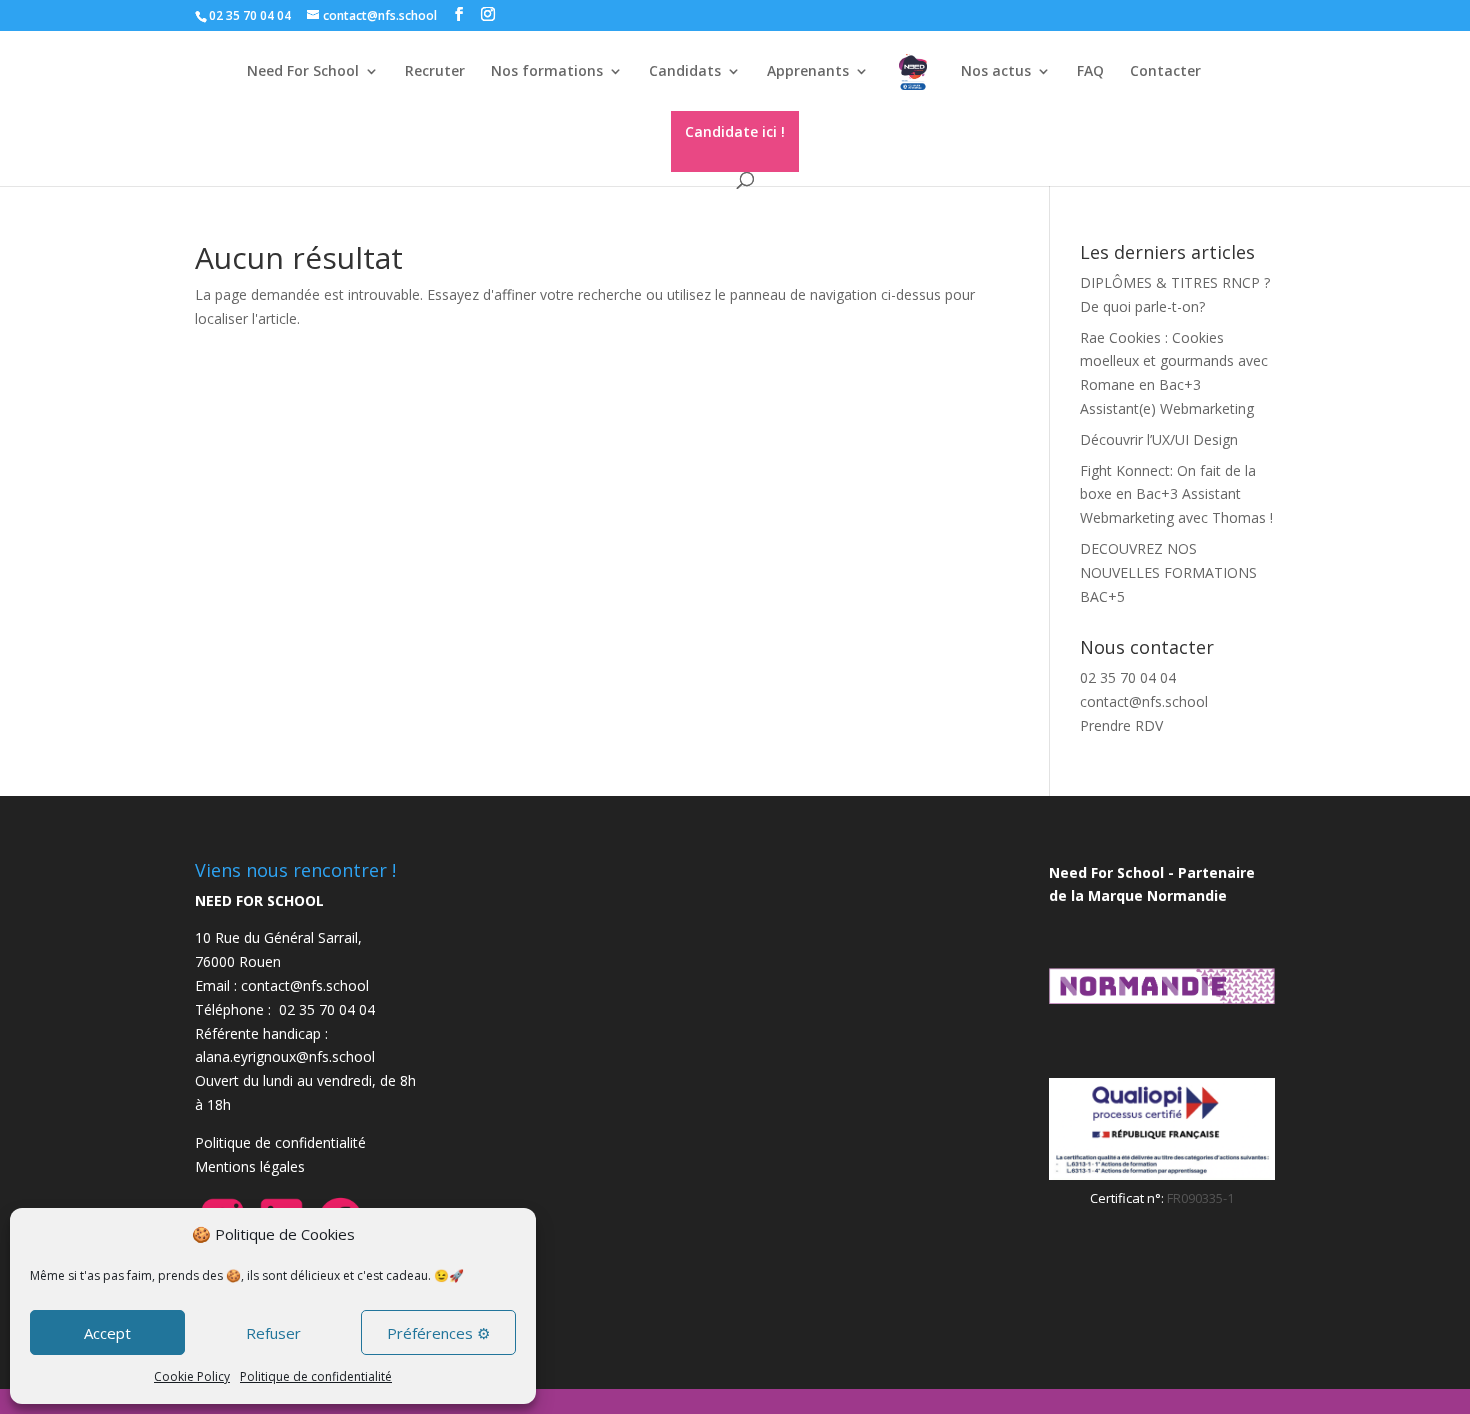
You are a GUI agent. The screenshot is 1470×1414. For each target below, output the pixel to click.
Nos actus (996, 72)
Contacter (1165, 72)
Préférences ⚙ (438, 1333)
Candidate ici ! (735, 131)
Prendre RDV (1121, 725)
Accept (107, 1333)
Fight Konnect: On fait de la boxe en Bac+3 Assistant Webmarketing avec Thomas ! (1176, 494)
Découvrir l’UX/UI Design (1159, 439)
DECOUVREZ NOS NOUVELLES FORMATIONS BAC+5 (1168, 572)
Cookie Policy (192, 1376)
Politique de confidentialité (316, 1376)
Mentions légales (250, 1166)
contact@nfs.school (1144, 701)
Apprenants (808, 72)
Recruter (435, 72)
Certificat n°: (1128, 1198)
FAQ (1090, 72)
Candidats (685, 72)
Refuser (273, 1333)
